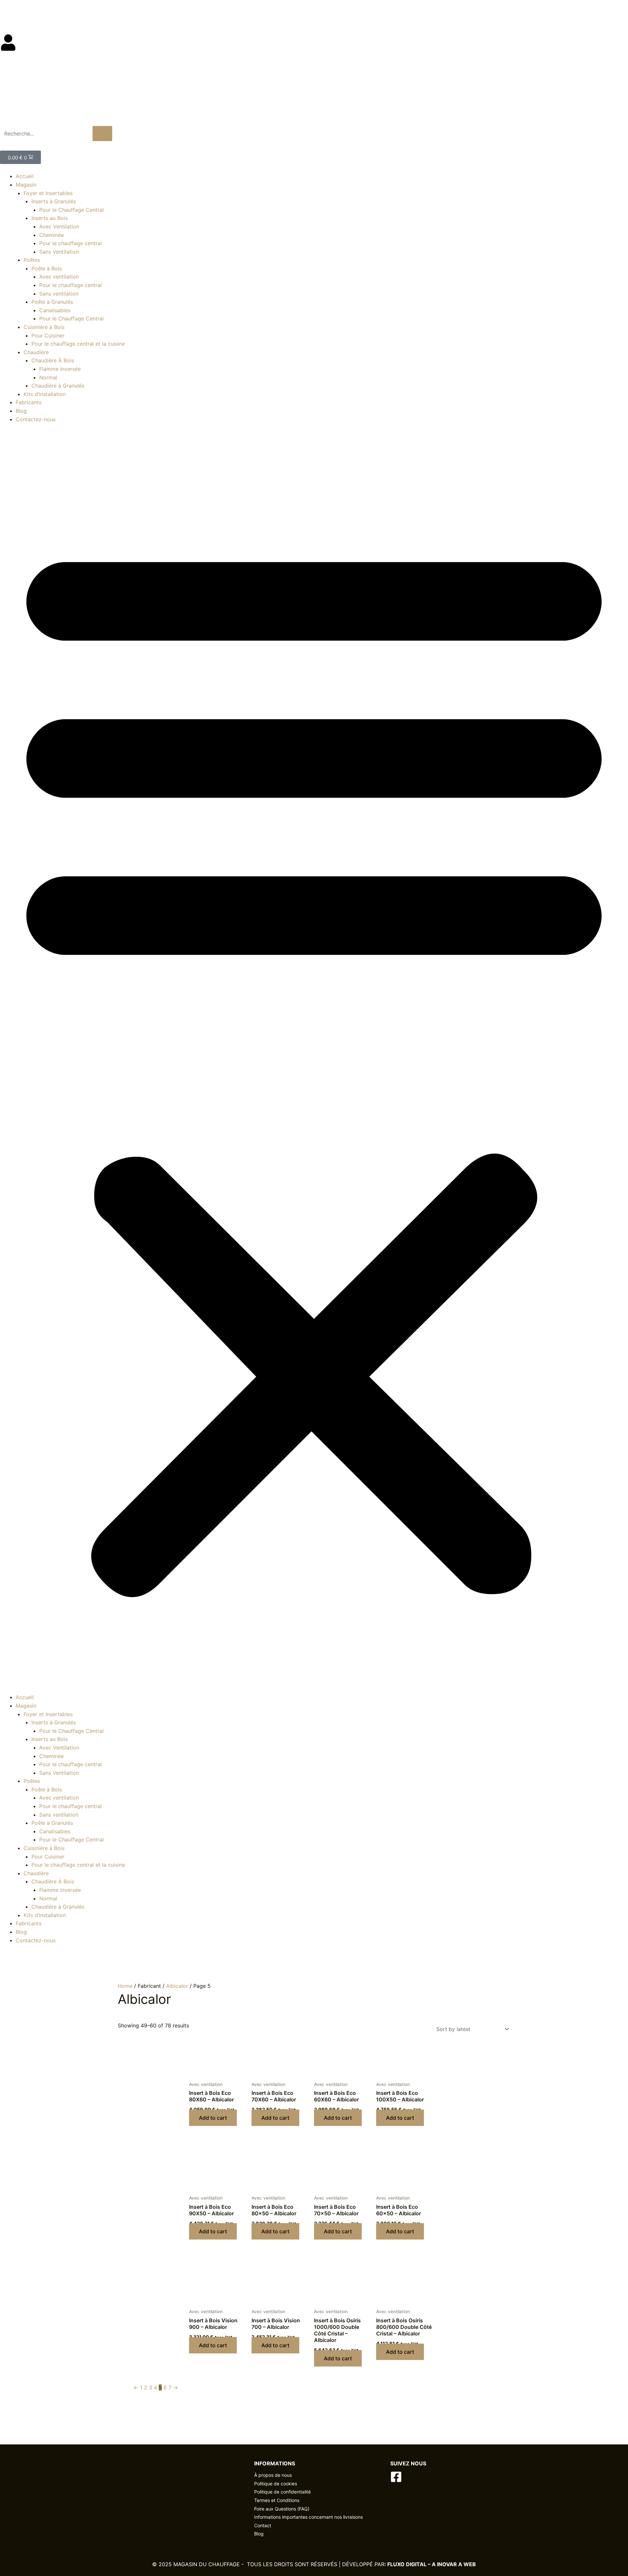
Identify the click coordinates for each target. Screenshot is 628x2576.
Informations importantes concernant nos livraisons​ (308, 2517)
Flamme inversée (60, 369)
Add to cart (213, 2118)
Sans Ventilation (59, 252)
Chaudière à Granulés (58, 386)
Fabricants (29, 402)
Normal (48, 377)
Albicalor (177, 1986)
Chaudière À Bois (53, 360)
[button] (314, 1062)
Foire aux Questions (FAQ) (282, 2509)
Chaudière (36, 352)
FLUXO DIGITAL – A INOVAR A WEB (432, 2564)
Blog (6, 12)
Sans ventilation (59, 294)
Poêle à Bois (47, 268)
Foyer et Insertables (48, 193)
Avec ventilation (59, 277)
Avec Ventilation (59, 227)
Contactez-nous (36, 419)
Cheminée (52, 235)
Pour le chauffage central (70, 243)
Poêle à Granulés (52, 302)
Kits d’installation (45, 394)
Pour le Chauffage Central (71, 210)
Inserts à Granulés (54, 201)
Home (125, 1986)
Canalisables (55, 310)
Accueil (25, 176)
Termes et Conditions (277, 2500)
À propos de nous (273, 2475)
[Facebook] (396, 2477)
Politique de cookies (276, 2484)
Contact (263, 2525)
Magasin (26, 185)
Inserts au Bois (50, 218)
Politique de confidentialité (282, 2492)
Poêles (32, 260)
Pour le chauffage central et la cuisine (78, 344)
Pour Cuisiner (48, 336)
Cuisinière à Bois (44, 327)
